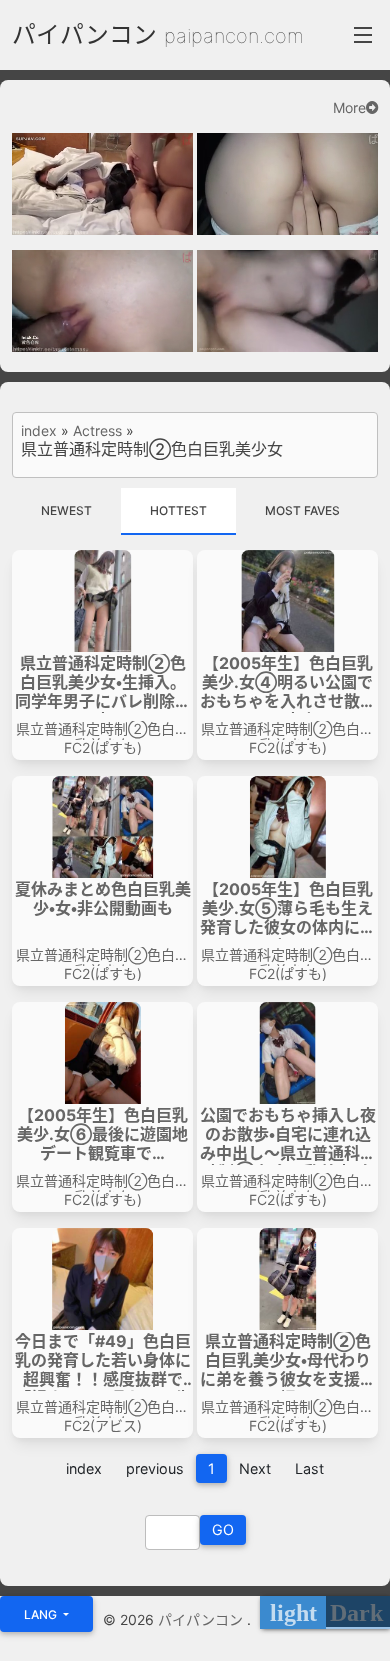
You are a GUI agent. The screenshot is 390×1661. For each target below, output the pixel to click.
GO (223, 1529)
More (349, 108)
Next (255, 1468)
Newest (66, 510)
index (39, 431)
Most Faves (302, 510)
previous (155, 1468)
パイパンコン (84, 34)
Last (309, 1468)
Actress (97, 431)
